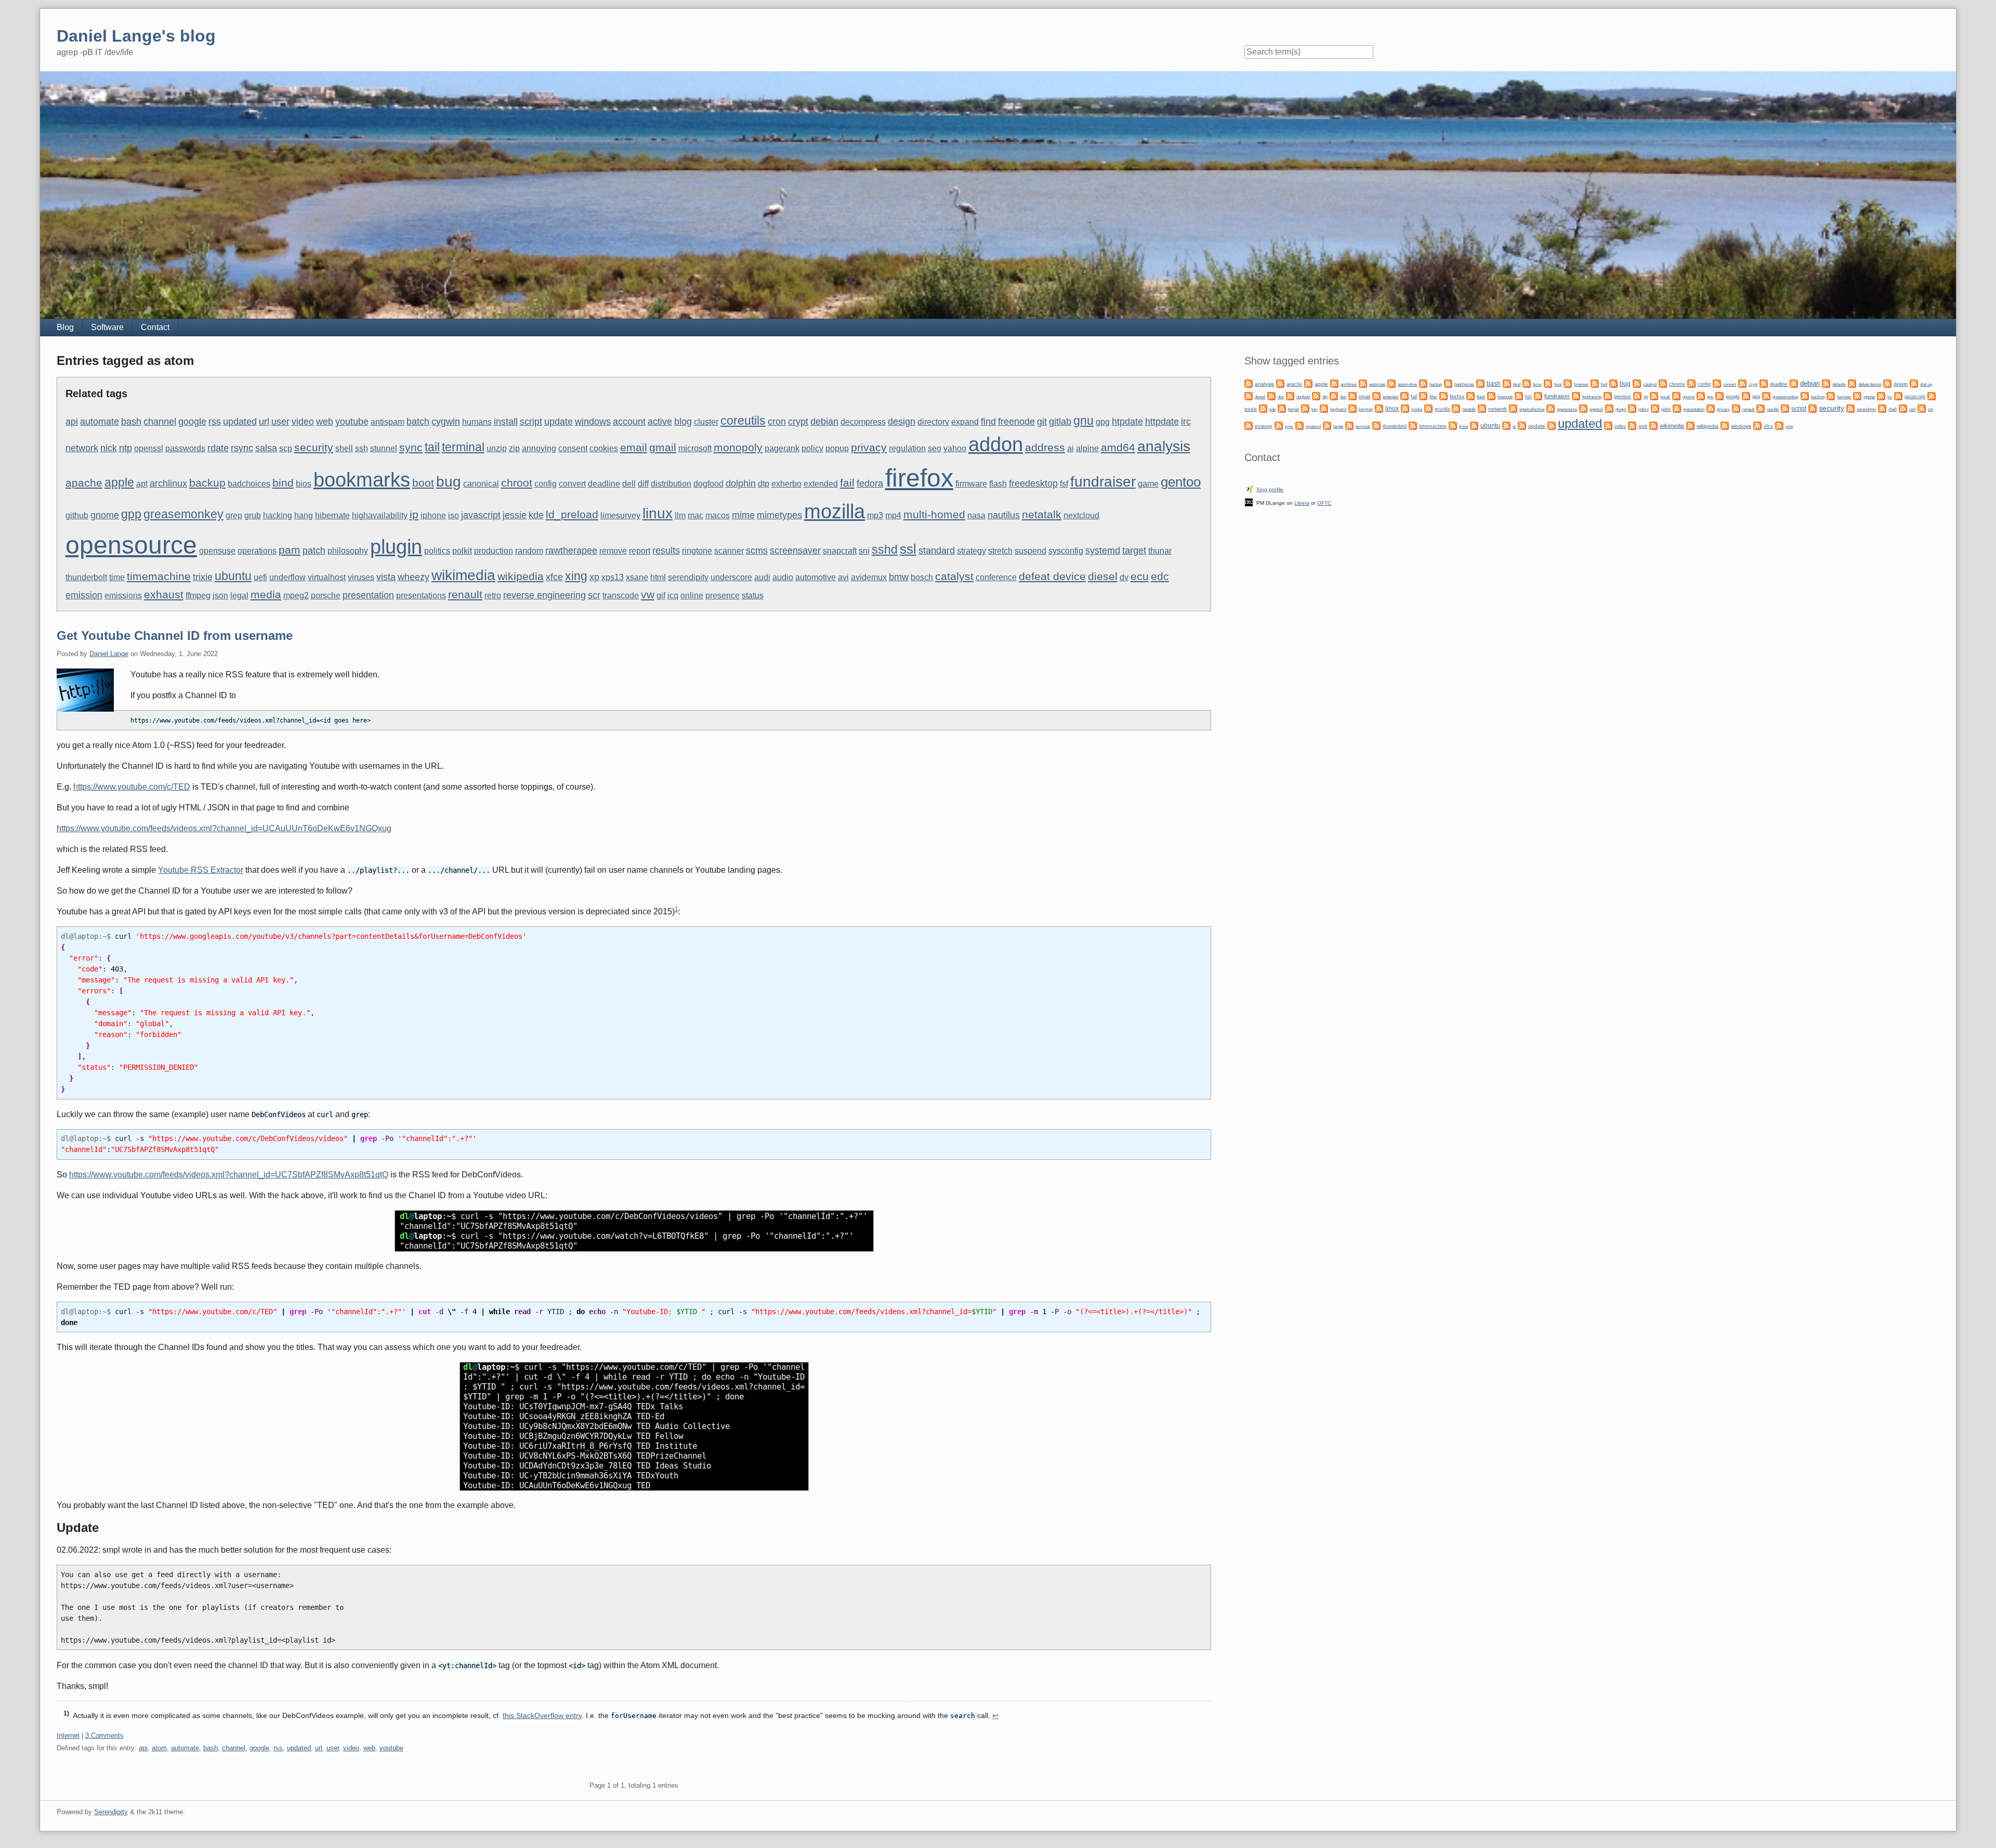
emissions (123, 595)
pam (290, 550)
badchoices (249, 484)
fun (1528, 397)
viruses (361, 577)
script (531, 421)
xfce (554, 577)
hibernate (332, 515)
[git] (1637, 395)
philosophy (348, 551)
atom (159, 1748)
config (546, 484)
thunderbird (1395, 426)
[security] (1813, 408)
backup (207, 483)
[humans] (1831, 395)
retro (493, 595)
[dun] (1334, 395)
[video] (1608, 425)
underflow (287, 577)
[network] (1482, 408)
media (266, 594)
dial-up (1926, 384)
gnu (1084, 421)
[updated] (1552, 425)
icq (673, 595)
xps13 (613, 577)
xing (576, 576)
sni (864, 551)
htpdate (1127, 421)
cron (777, 421)
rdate (218, 448)
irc (1186, 421)
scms (757, 550)
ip (414, 514)
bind (283, 483)
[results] (1761, 408)
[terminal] (1349, 425)
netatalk (1042, 514)
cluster (706, 422)
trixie (203, 577)
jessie (515, 515)
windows (593, 421)
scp (286, 448)
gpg (1103, 422)
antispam (388, 422)
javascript (481, 515)
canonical (481, 484)
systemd (1103, 550)
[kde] (1263, 408)
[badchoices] (1448, 383)
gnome (105, 515)
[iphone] (1857, 395)
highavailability (380, 515)
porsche (326, 595)
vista (386, 577)
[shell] (1882, 408)
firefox (919, 478)
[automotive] (1391, 383)
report (640, 551)
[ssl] (1922, 408)
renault (465, 594)
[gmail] (1654, 395)
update (559, 421)
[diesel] (1249, 395)
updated (240, 421)
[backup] (1423, 383)
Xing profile (1270, 489)
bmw (899, 577)
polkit (462, 551)
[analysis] (1249, 383)
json (220, 595)
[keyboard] (1324, 408)
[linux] (1379, 408)
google (192, 421)
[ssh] (1903, 408)
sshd (885, 549)
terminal (463, 447)
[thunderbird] (1376, 425)
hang (304, 515)
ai (1071, 448)
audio (783, 577)
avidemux (869, 577)
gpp (131, 514)
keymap (1366, 409)
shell (344, 448)
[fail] (1404, 395)
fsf (1064, 484)
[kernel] (1282, 408)
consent (573, 448)
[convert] (1717, 383)
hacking (278, 515)
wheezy (413, 577)
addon (996, 444)
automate (100, 421)
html (658, 577)
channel (160, 421)
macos (718, 515)
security (314, 447)
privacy (869, 447)
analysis (1164, 446)
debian (824, 421)
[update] (1522, 425)
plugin (396, 547)
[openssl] (1583, 408)
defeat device (1052, 576)
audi (762, 577)
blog (683, 421)
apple (119, 482)
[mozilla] (1428, 408)
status (753, 595)
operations (257, 551)
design (902, 421)
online (692, 595)
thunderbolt (86, 577)
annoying (539, 448)
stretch (1000, 551)
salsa (266, 448)
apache (84, 483)
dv (1124, 577)
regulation (907, 448)
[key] (1305, 408)
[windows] (1725, 425)
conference (996, 577)
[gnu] (1701, 395)
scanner (729, 551)
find (988, 421)
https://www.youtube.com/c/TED (132, 787)
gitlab (1060, 421)
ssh (362, 448)
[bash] (1480, 383)
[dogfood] (1290, 395)
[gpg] (1746, 395)
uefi (260, 577)
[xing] (1779, 425)
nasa (976, 515)
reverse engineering (544, 595)
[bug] (1613, 383)
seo (935, 448)
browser (1581, 384)
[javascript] (1898, 395)
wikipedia (521, 576)
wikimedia (463, 575)
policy (812, 448)
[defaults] (1826, 383)
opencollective (1532, 409)
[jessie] (1932, 395)
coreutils (743, 421)
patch (314, 550)
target (1134, 550)
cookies (604, 448)
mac (695, 515)
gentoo (1181, 482)
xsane (637, 577)
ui (1514, 427)
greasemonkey (183, 514)
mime (743, 515)
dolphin (741, 483)
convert (572, 484)
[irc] (1881, 395)
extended (821, 484)
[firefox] (1443, 395)
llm (680, 515)
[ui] (1506, 425)
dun (1343, 397)
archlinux (168, 483)
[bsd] (1595, 383)
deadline (604, 484)
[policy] (1632, 408)
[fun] (1519, 395)
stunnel (384, 448)
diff (643, 484)
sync (411, 447)
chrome (1677, 384)
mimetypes (779, 515)
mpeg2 (296, 595)
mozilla (835, 512)
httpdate (1162, 421)
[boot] (1548, 383)
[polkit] (1655, 408)
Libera (1302, 503)
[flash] (1470, 395)
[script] (1785, 408)
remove (613, 551)
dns (1281, 397)
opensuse (217, 551)
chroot (517, 483)
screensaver (795, 550)
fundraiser (1103, 481)
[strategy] (1249, 425)
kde (536, 515)
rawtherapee (571, 550)
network (82, 448)
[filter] (1423, 395)
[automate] (1363, 383)
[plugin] (1609, 408)
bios (304, 484)
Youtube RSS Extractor (201, 870)
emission (84, 595)
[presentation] (1677, 408)
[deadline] (1764, 383)
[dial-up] (1914, 383)
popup (837, 448)
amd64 (1118, 447)
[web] (1632, 425)
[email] (1352, 395)
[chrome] (1663, 383)
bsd (1604, 384)
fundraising (1592, 397)
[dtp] (1316, 395)
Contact (155, 327)
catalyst (954, 576)
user (280, 421)
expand (965, 422)
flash (998, 484)
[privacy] (1711, 408)
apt (142, 484)
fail (847, 483)
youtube (352, 421)
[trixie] (1453, 425)
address (1045, 447)
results (666, 550)
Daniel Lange (109, 654)
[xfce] (1757, 425)
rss (215, 421)
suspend (1030, 551)
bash (131, 421)
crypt (798, 421)
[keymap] (1352, 408)
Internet (68, 1735)
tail (432, 447)
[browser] (1568, 383)
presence (723, 595)
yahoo (955, 448)
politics (437, 551)
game (1148, 484)
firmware (971, 484)
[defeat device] (1852, 383)
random (529, 551)
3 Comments (104, 1735)
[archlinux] (1334, 383)
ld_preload (572, 514)
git (1042, 421)
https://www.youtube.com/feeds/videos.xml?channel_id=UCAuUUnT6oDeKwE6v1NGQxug (224, 828)
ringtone (697, 551)
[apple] (1308, 383)
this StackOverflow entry (542, 1715)
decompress (863, 422)
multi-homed (934, 514)
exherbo (786, 484)
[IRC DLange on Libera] (1249, 502)
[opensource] (1551, 408)
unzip (497, 448)
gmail (663, 447)
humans (477, 422)
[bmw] (1527, 383)
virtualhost (327, 577)
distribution (671, 484)
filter (1433, 397)
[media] (1405, 408)
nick (109, 448)
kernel (1294, 409)
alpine (1087, 448)
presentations (421, 595)
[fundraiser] (1538, 395)
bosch (922, 577)
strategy (971, 551)
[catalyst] (1637, 383)
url (264, 421)
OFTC (1324, 503)
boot (423, 483)
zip (514, 448)
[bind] (1507, 383)
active (660, 421)
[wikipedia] (1690, 425)
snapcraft (840, 551)
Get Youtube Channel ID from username (175, 635)
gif (661, 595)
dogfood (708, 484)
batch (418, 421)
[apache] (1280, 383)
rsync (242, 448)
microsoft (695, 448)
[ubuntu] (1474, 425)
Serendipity (111, 1812)
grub (253, 515)
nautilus (1004, 515)
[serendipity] (1850, 408)
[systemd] (1299, 425)
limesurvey (620, 515)
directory (933, 422)
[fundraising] (1576, 395)
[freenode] (1491, 395)
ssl (908, 549)
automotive (816, 577)
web (325, 421)
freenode (1016, 421)
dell (629, 484)
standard (937, 550)
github (77, 515)
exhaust (164, 594)
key (1315, 409)
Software (107, 327)
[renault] (1736, 408)
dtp (764, 484)
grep (234, 515)
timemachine (159, 576)
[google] (1719, 395)
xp (594, 577)
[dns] (1271, 395)
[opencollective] (1513, 408)
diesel (1103, 576)
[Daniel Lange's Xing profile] (1250, 488)
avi (843, 577)
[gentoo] (1608, 395)
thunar (1160, 551)
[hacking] (1805, 395)
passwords (185, 448)
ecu (1140, 576)
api (72, 421)
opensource (131, 545)
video (303, 421)
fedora (870, 483)
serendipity (688, 577)
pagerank (782, 448)
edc (1160, 576)
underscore (731, 577)
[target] (1327, 425)
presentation (368, 595)
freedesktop (1033, 483)
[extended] (1376, 395)
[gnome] (1676, 395)
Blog (65, 327)
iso (454, 515)
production (494, 551)
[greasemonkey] (1766, 395)
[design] (1887, 383)
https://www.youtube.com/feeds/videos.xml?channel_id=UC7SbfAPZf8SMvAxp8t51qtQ (229, 1175)
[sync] (1279, 425)
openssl (149, 448)
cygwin (446, 421)
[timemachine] (1413, 425)
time (117, 577)
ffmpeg (198, 595)
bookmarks (362, 480)
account (629, 421)
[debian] (1794, 383)
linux (658, 513)
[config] (1691, 383)
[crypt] (1742, 383)
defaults (1839, 384)
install (506, 421)
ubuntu (233, 576)
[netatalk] (1456, 408)
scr (594, 595)
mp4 (893, 515)
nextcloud (1081, 515)
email (634, 447)
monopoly (738, 447)
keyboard (1338, 409)
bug (449, 481)
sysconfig (1066, 551)
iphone (433, 515)
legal (239, 595)
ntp (126, 448)
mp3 (875, 515)
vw (648, 594)
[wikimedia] (1653, 425)
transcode (621, 595)
